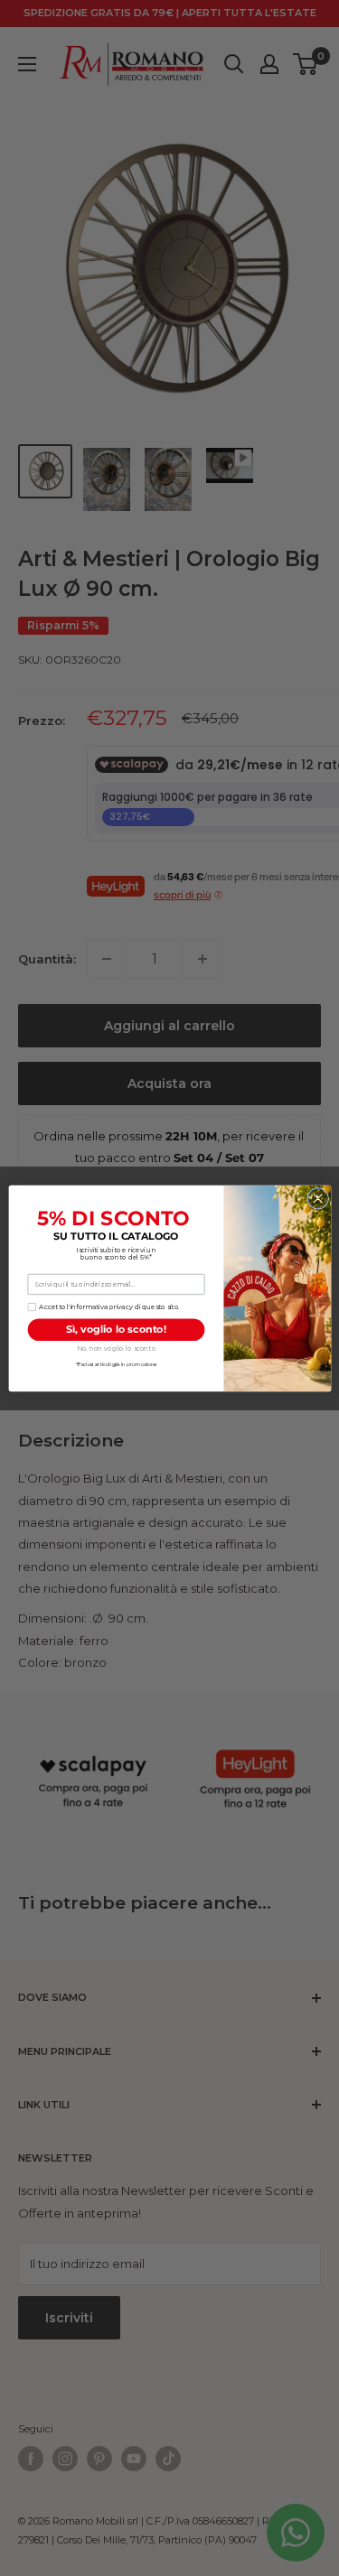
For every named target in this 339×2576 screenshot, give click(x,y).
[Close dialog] (317, 1198)
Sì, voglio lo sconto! (116, 1329)
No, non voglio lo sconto (115, 1348)
